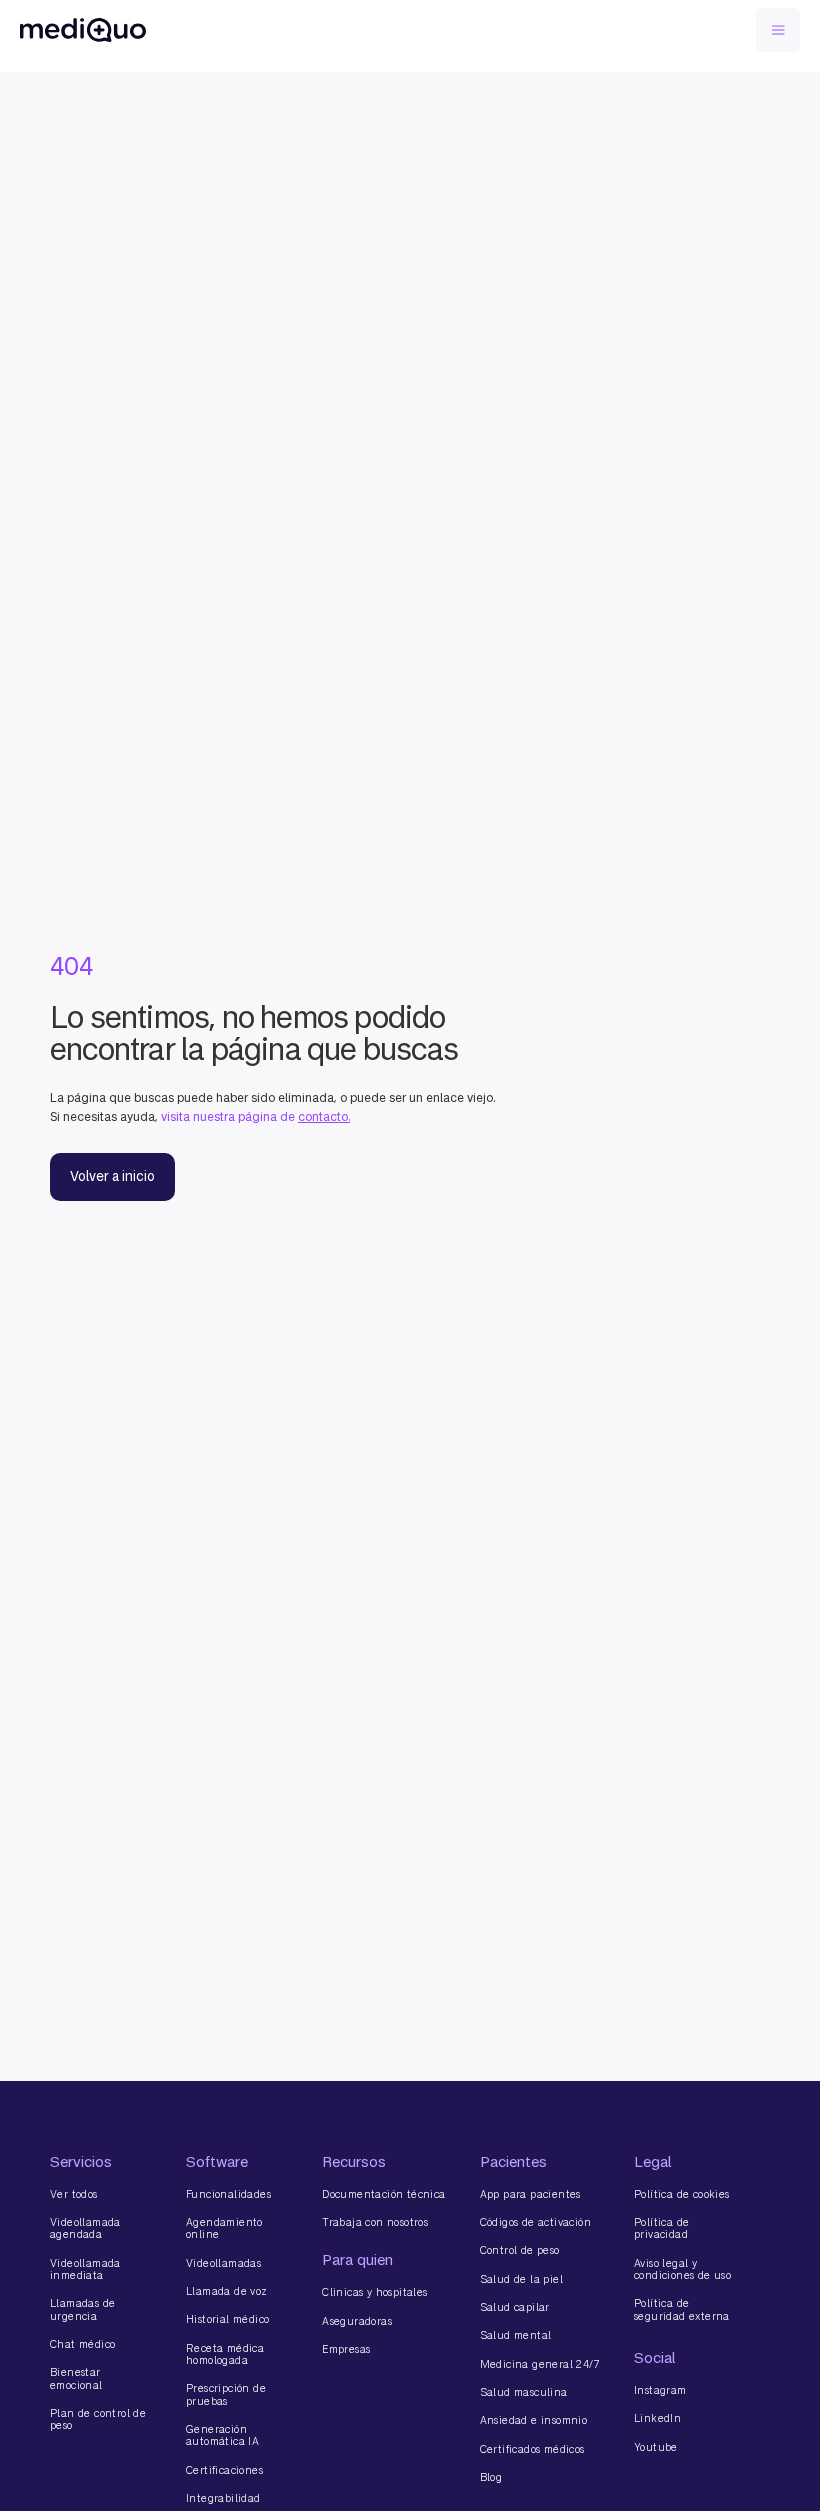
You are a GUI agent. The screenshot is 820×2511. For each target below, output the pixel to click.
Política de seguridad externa (682, 2309)
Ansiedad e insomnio (534, 2420)
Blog (491, 2477)
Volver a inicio (112, 1176)
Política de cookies (682, 2194)
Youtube (656, 2447)
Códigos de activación (535, 2222)
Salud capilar (515, 2307)
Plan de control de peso (98, 2419)
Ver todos (74, 2194)
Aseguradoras (357, 2321)
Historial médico (227, 2319)
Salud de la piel (521, 2279)
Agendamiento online (224, 2228)
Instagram (660, 2390)
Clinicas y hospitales (374, 2292)
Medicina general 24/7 (540, 2364)
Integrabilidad (223, 2498)
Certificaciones (224, 2470)
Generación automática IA (222, 2435)
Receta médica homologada (225, 2354)
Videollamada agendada (85, 2228)
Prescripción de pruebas (226, 2394)
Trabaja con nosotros (375, 2222)
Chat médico (82, 2344)
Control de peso (520, 2250)
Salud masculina (524, 2392)
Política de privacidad (661, 2228)
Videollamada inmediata (85, 2269)
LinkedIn (657, 2418)
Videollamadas (223, 2263)
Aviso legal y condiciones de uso (682, 2269)
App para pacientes (530, 2194)
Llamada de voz (227, 2291)
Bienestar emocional (76, 2378)
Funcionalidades (228, 2194)
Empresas (346, 2349)
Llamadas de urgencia (82, 2309)
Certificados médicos (532, 2449)
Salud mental (516, 2335)
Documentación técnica (383, 2194)
